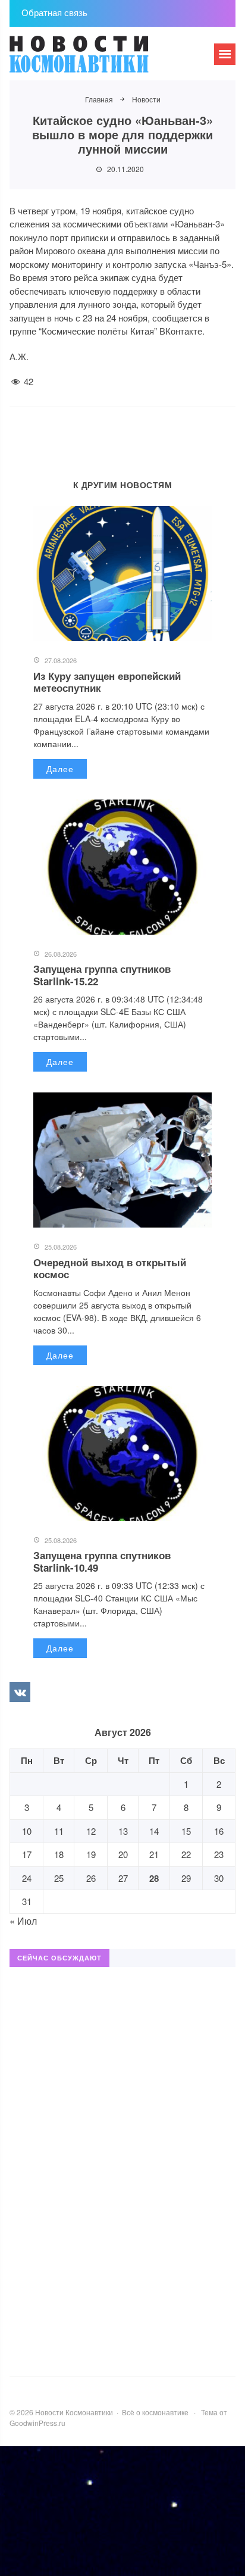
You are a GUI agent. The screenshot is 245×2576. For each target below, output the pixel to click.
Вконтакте (20, 1692)
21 (154, 1854)
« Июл (23, 1921)
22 (186, 1854)
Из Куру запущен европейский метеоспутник (107, 682)
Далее (60, 769)
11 (59, 1831)
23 (219, 1854)
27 (123, 1878)
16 (219, 1831)
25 (59, 1878)
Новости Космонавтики (99, 60)
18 (59, 1854)
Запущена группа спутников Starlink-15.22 (102, 975)
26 (91, 1878)
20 (123, 1854)
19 (91, 1854)
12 (91, 1831)
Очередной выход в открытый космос (110, 1268)
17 (27, 1854)
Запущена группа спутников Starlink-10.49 (102, 1561)
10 (27, 1831)
